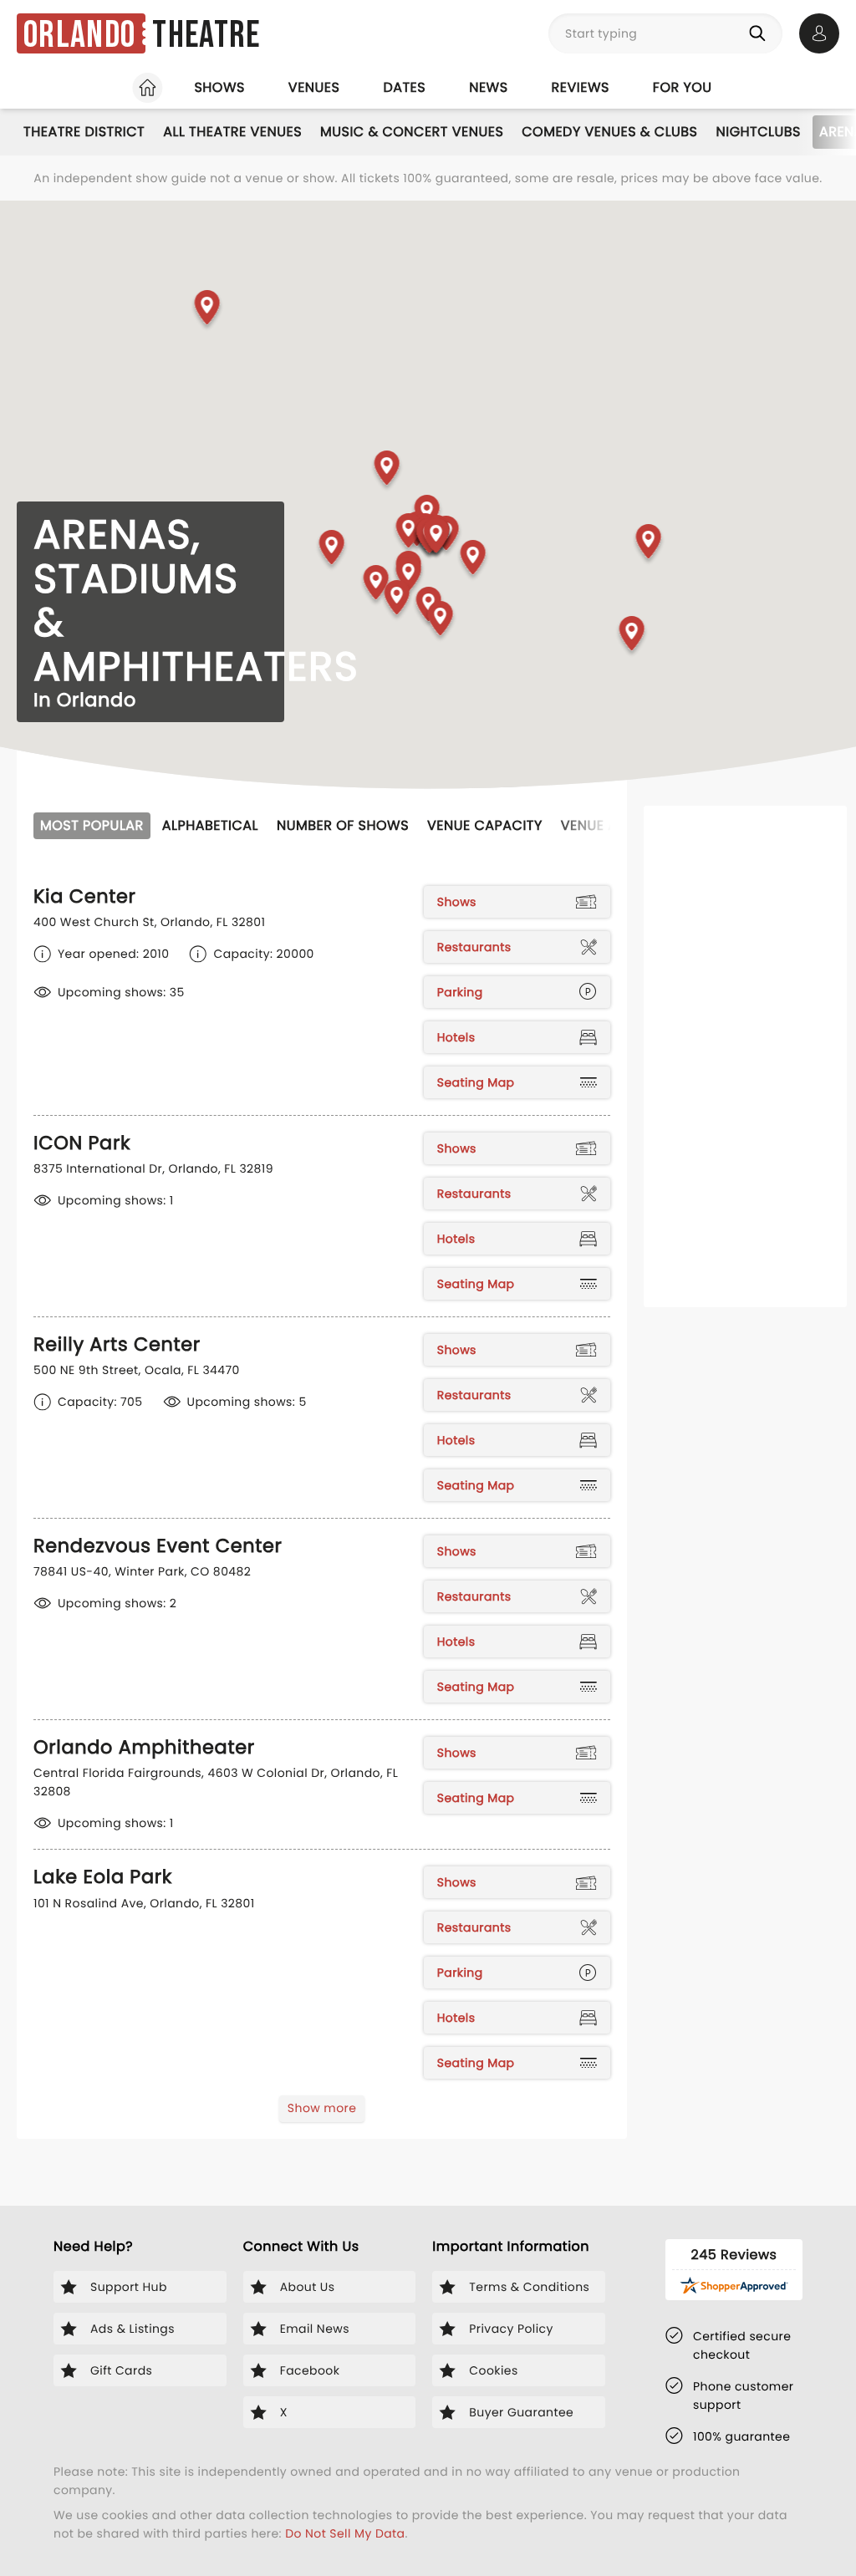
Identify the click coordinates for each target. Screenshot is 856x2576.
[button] (208, 311)
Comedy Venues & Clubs (609, 132)
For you (683, 87)
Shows (219, 87)
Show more (322, 2108)
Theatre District (84, 132)
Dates (404, 87)
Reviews (581, 87)
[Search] (761, 33)
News (488, 87)
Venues (314, 87)
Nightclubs (759, 132)
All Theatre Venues (232, 132)
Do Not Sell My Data (345, 2533)
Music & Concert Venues (412, 132)
